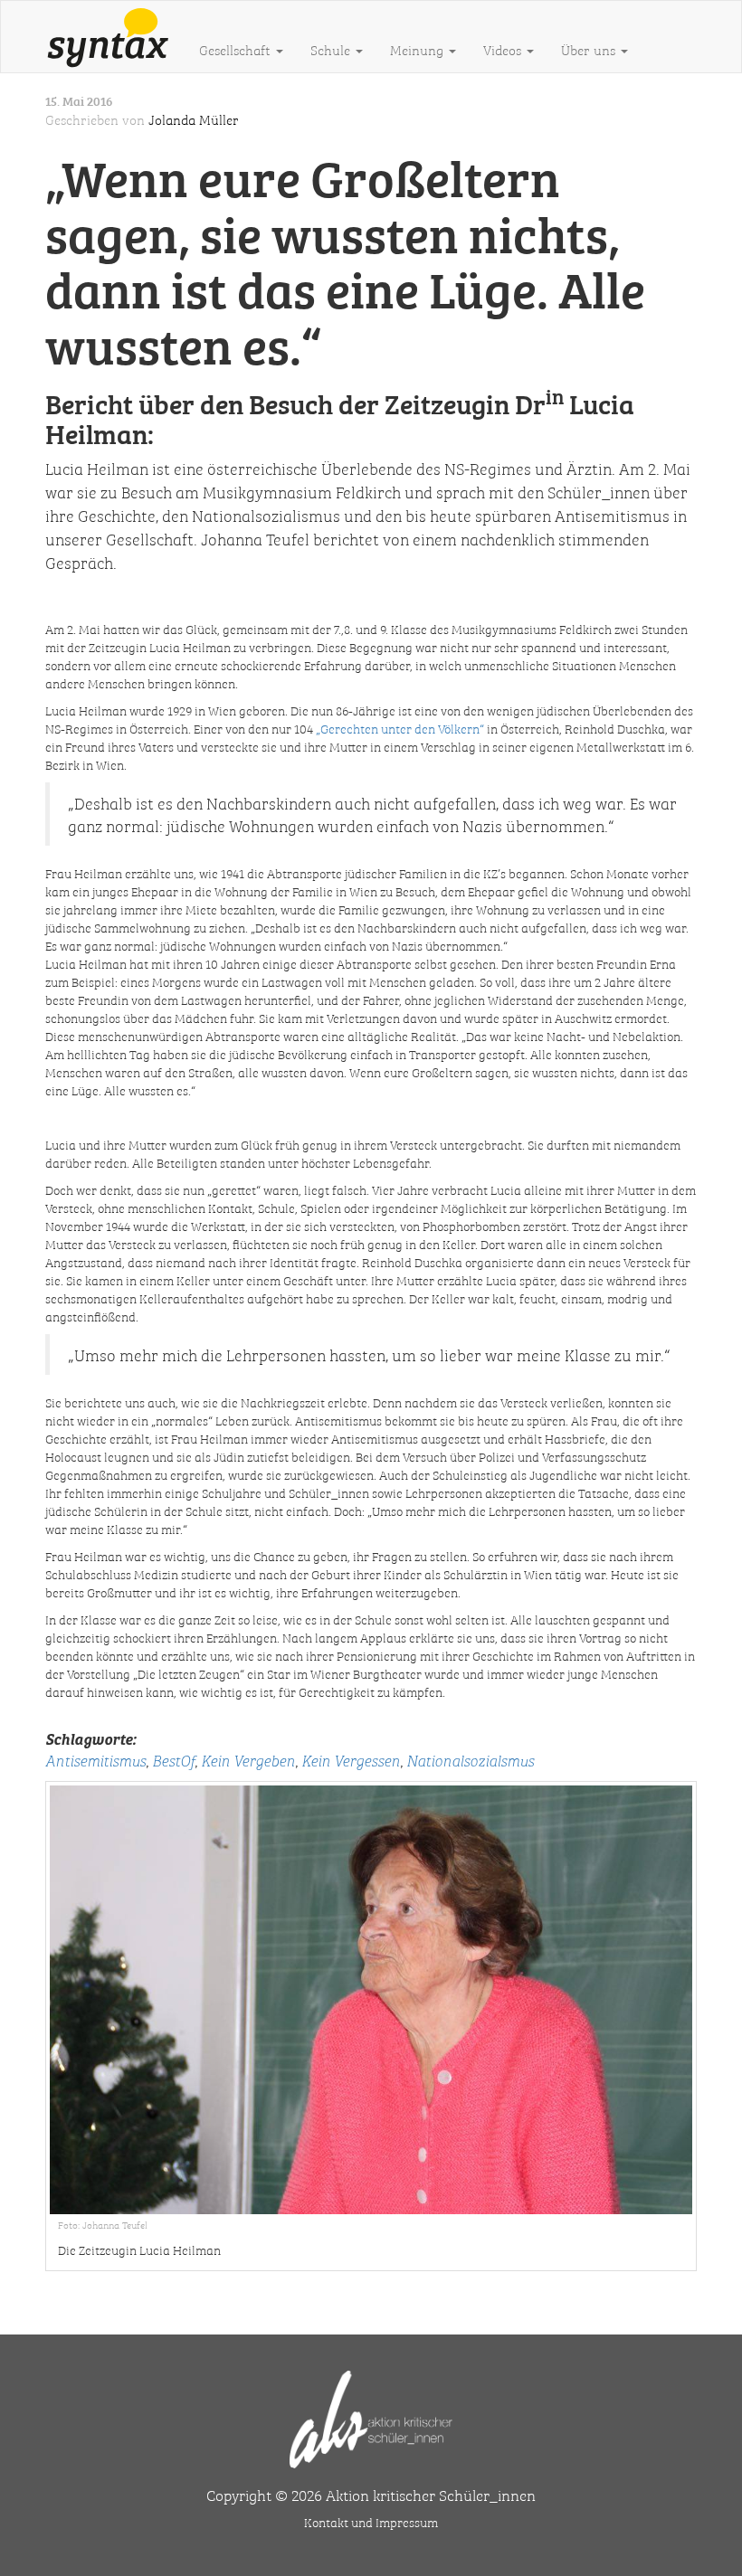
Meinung (419, 50)
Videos (504, 50)
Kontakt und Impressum (371, 2522)
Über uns (590, 50)
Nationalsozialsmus (470, 1760)
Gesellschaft (237, 50)
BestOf (173, 1760)
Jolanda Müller (194, 119)
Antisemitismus (95, 1760)
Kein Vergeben (248, 1760)
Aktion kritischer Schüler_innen (431, 2495)
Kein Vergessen (351, 1760)
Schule (332, 50)
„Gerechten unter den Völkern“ (400, 728)
